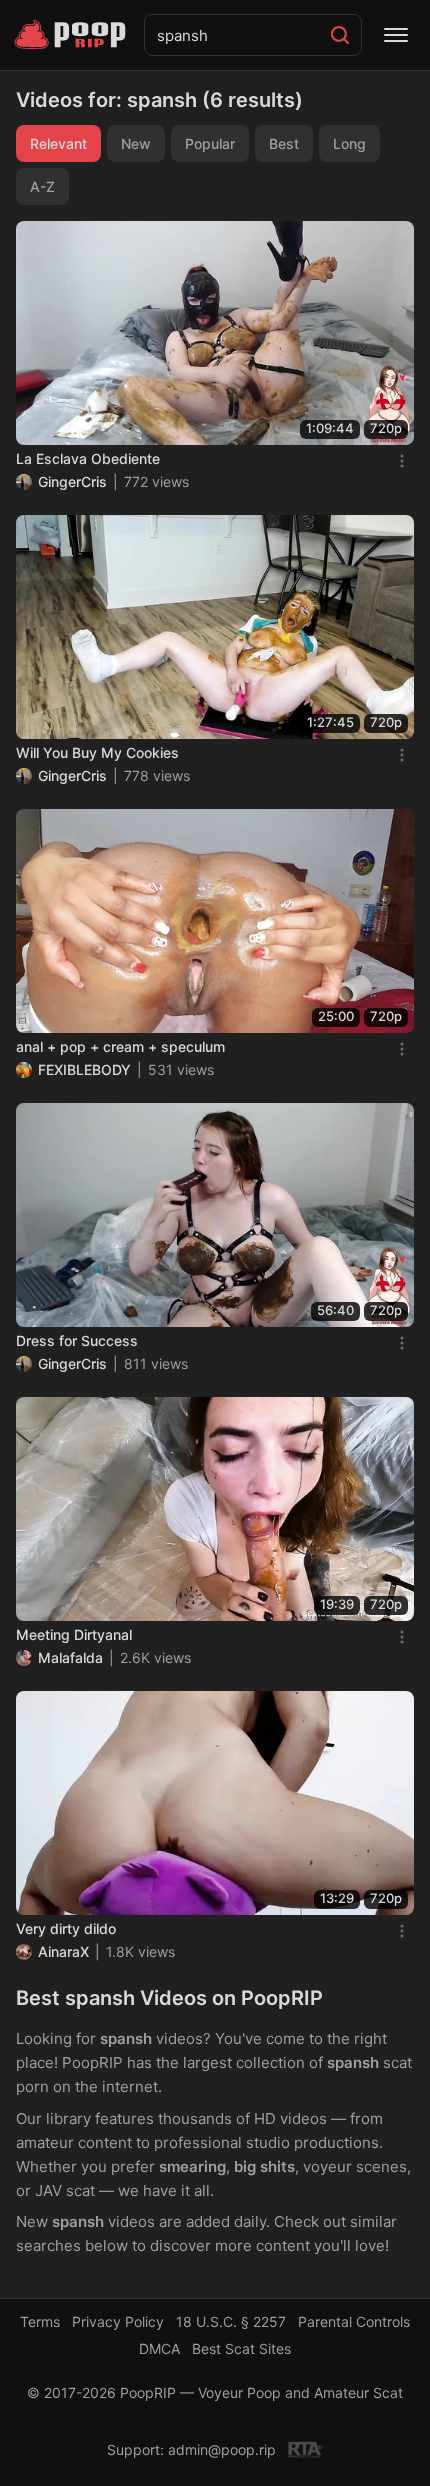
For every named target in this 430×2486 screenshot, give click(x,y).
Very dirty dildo (66, 1928)
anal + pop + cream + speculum (120, 1046)
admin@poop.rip (222, 2449)
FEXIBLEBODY (84, 1069)
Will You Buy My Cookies (97, 752)
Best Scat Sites (241, 2348)
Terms (40, 2321)
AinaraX (63, 1951)
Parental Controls (354, 2321)
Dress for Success (77, 1340)
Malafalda (70, 1657)
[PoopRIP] (72, 35)
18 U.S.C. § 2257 (231, 2321)
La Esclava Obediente (88, 458)
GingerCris (72, 481)
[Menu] (396, 35)
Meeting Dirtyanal (74, 1634)
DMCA (159, 2348)
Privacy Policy (118, 2321)
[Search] (340, 35)
